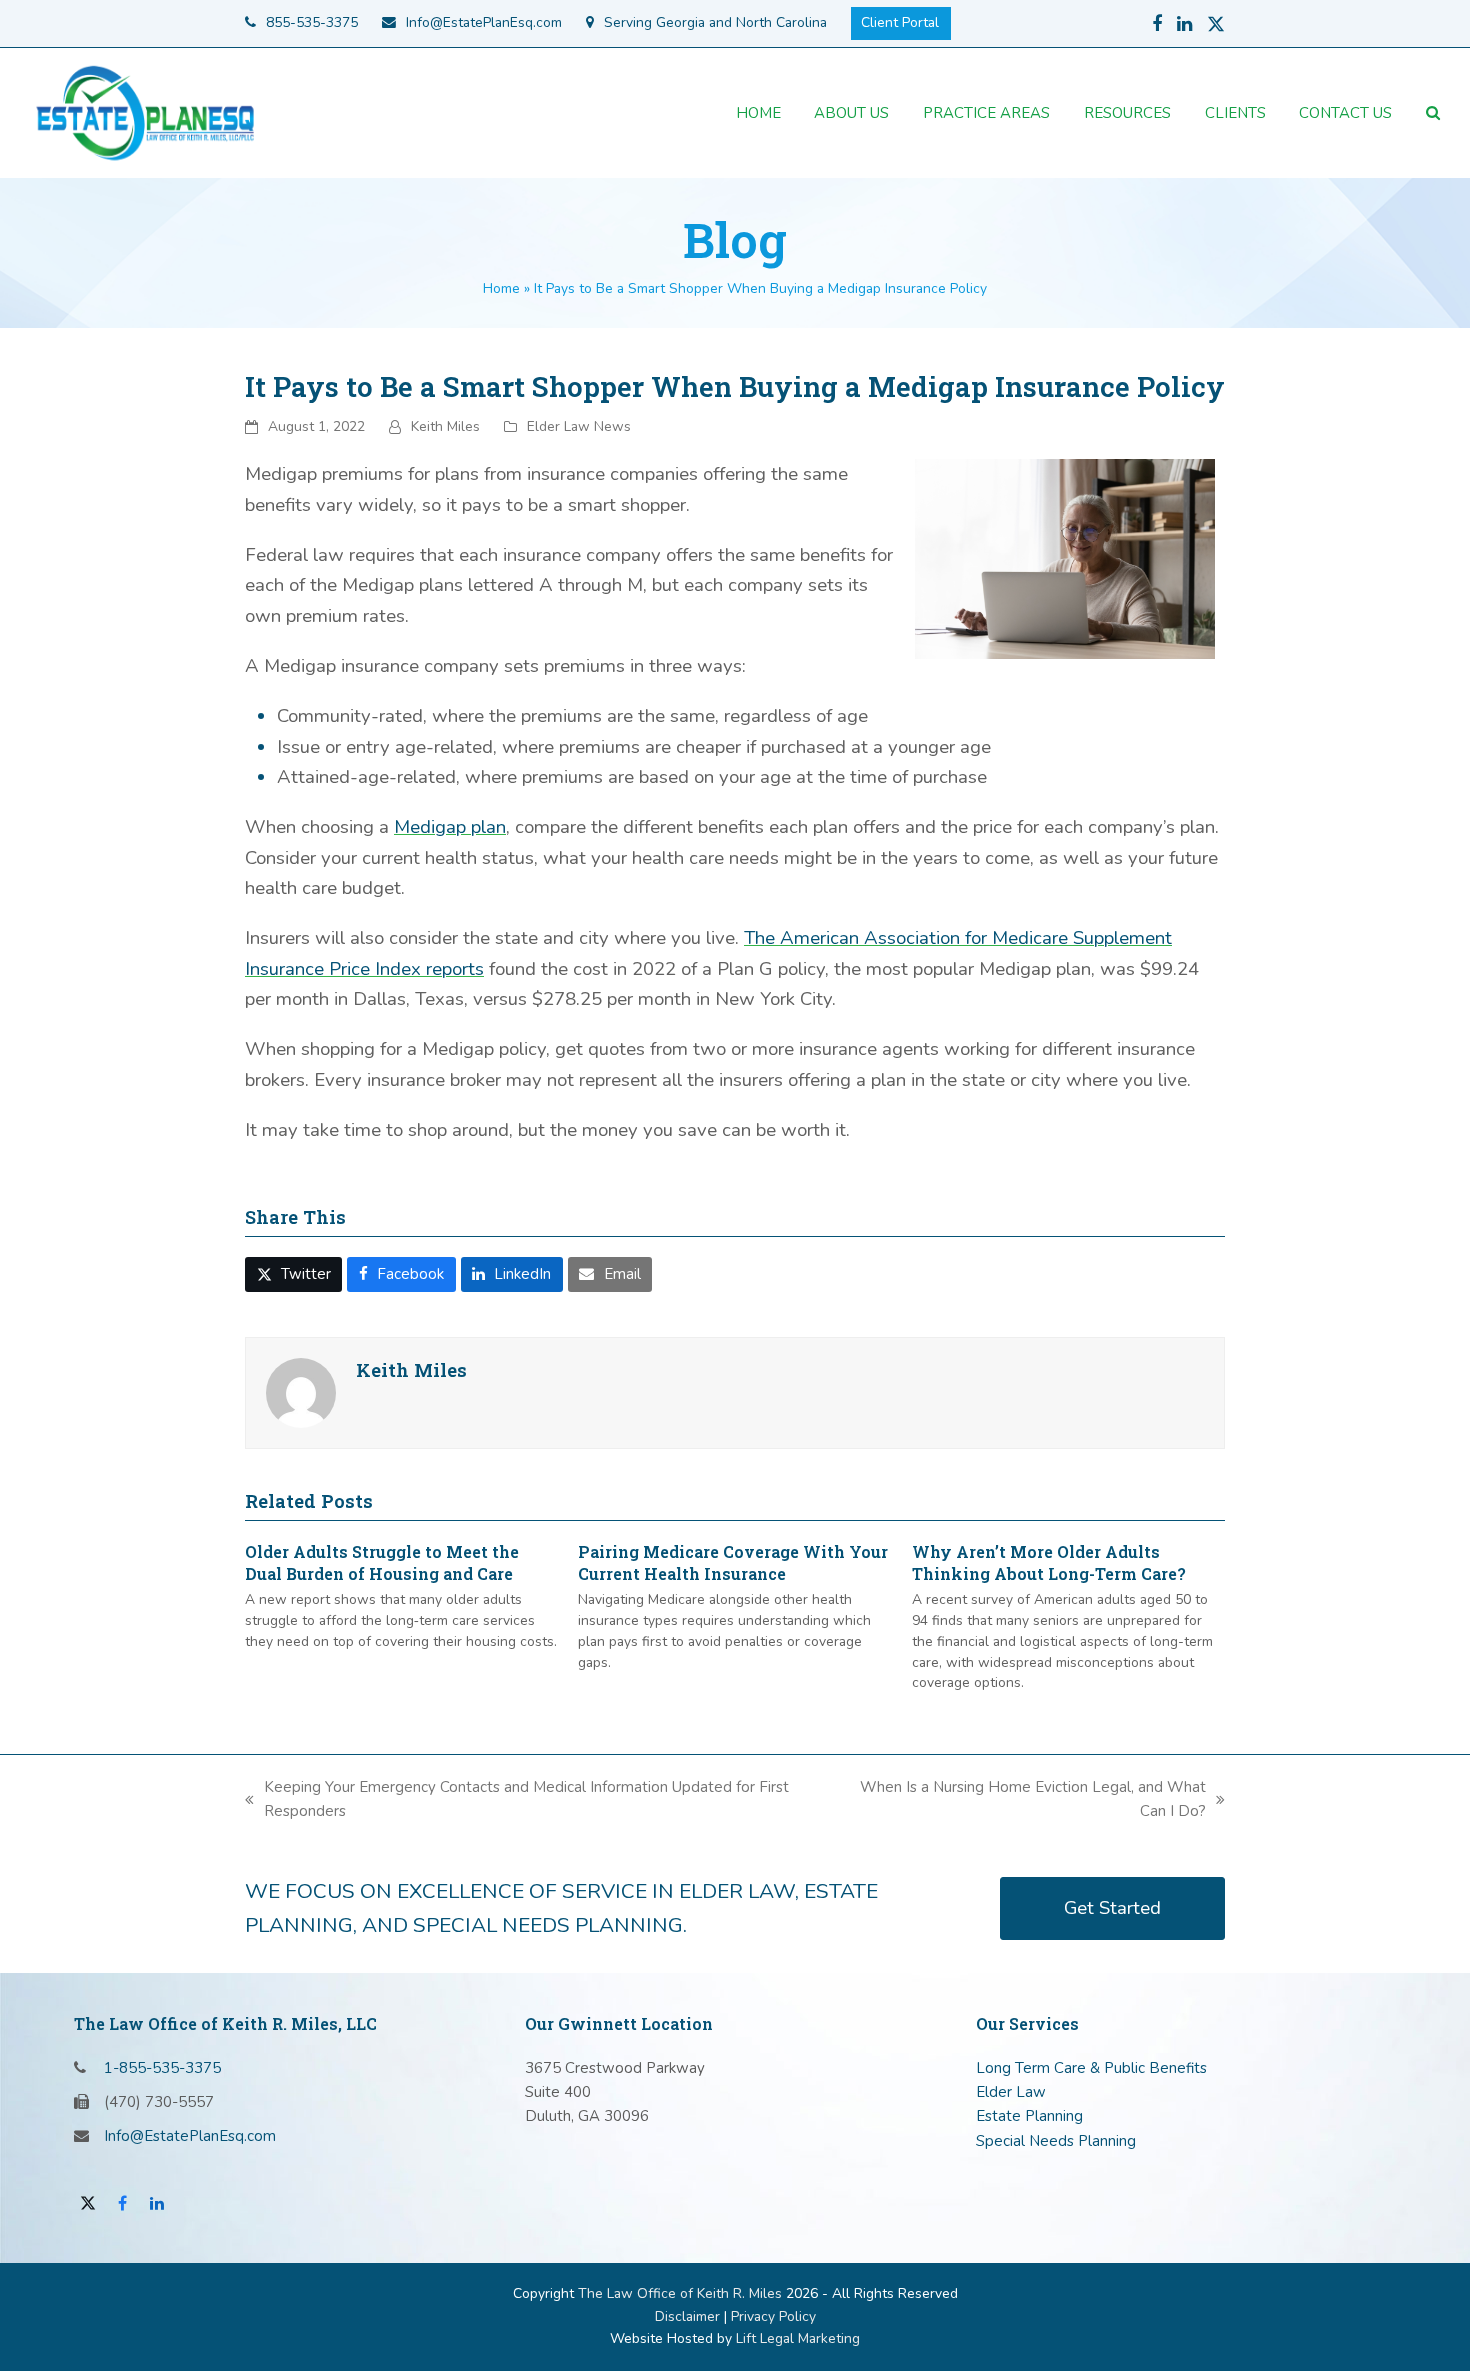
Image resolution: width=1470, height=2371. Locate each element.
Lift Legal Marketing (798, 2338)
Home (501, 288)
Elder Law (1011, 2092)
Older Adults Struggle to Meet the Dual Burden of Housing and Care (382, 1562)
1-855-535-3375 (162, 2068)
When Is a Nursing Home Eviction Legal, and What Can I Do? (1019, 1800)
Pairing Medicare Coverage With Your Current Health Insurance (733, 1562)
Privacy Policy (773, 2316)
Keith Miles (445, 426)
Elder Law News (579, 426)
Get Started (1112, 1908)
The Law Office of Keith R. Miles (680, 2293)
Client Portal (900, 22)
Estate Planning (1029, 2116)
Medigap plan (450, 827)
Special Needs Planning (1056, 2141)
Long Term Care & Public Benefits (1091, 2068)
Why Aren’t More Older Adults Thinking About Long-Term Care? (1049, 1562)
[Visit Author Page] (301, 1392)
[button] (1433, 113)
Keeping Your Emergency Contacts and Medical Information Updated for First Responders (517, 1800)
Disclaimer (687, 2316)
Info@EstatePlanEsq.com (484, 22)
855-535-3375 (312, 22)
